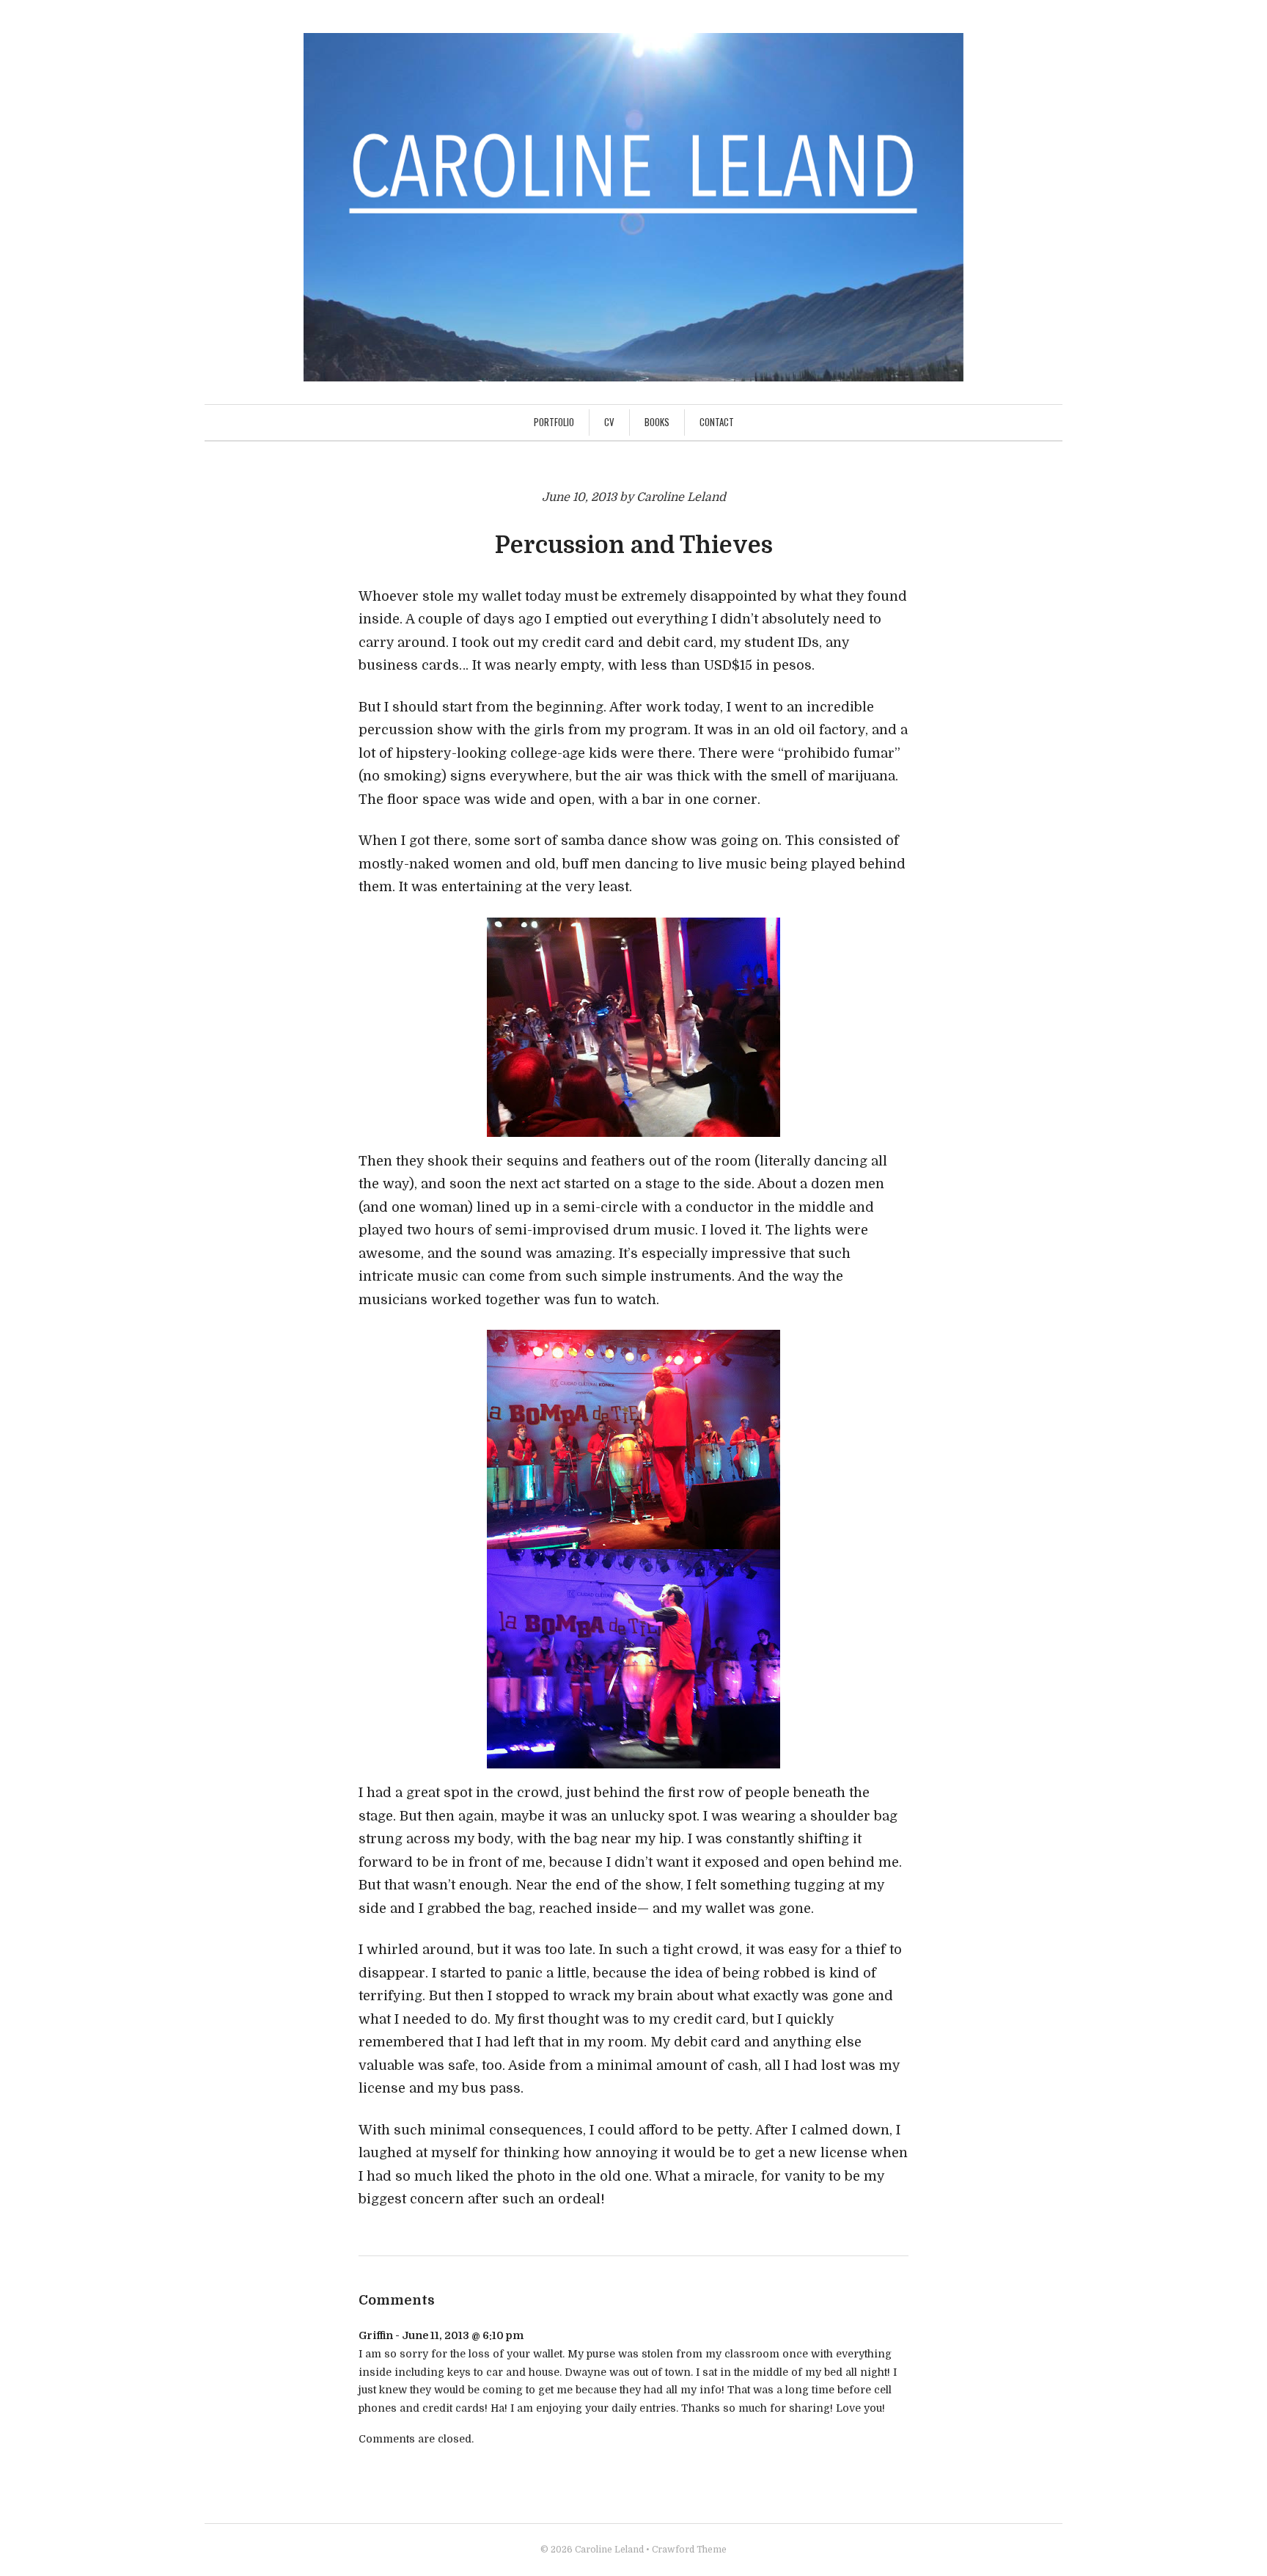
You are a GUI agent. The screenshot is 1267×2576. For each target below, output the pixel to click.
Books (657, 422)
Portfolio (554, 422)
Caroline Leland (609, 2550)
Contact (717, 422)
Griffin (376, 2335)
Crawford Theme (689, 2550)
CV (609, 422)
